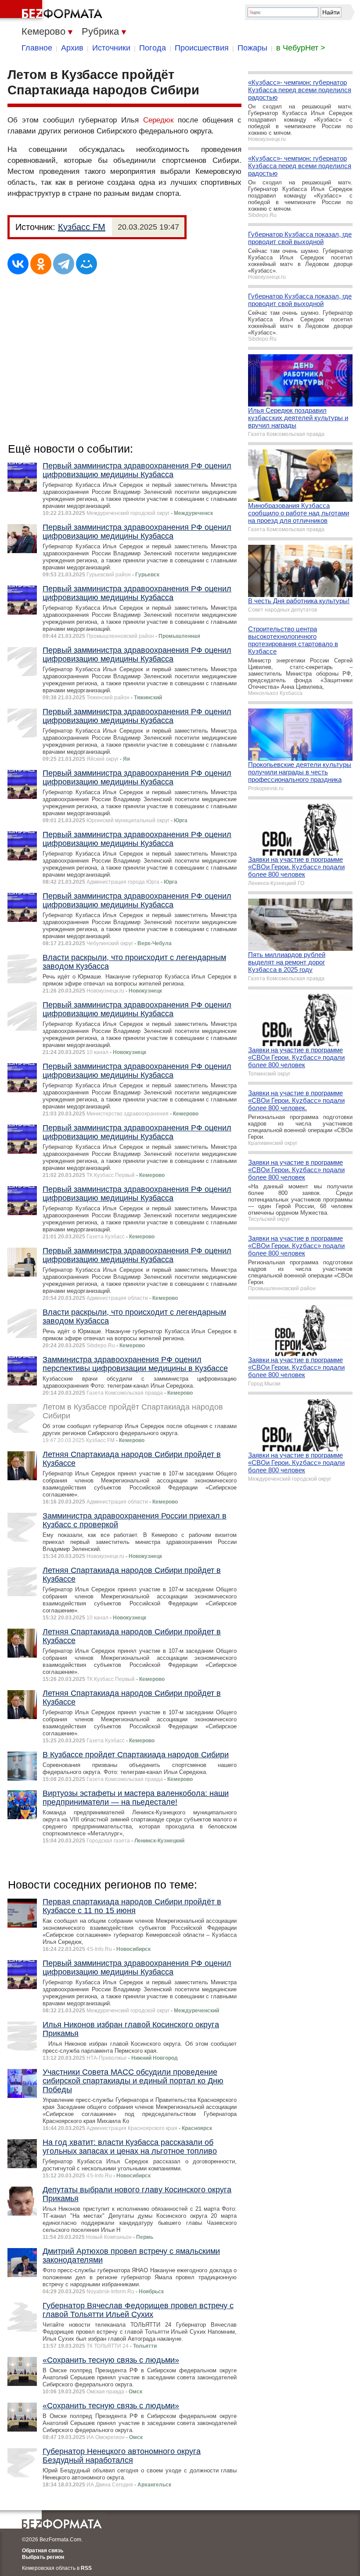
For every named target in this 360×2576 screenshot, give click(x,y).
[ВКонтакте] (18, 264)
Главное (37, 48)
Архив (72, 48)
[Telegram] (64, 264)
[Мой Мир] (86, 264)
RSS (86, 2568)
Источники (111, 48)
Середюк (158, 120)
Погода (153, 48)
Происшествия (202, 48)
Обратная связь (43, 2551)
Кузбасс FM (82, 227)
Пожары (252, 48)
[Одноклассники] (41, 264)
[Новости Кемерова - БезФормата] (53, 11)
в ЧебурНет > (301, 48)
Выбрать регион (43, 2557)
